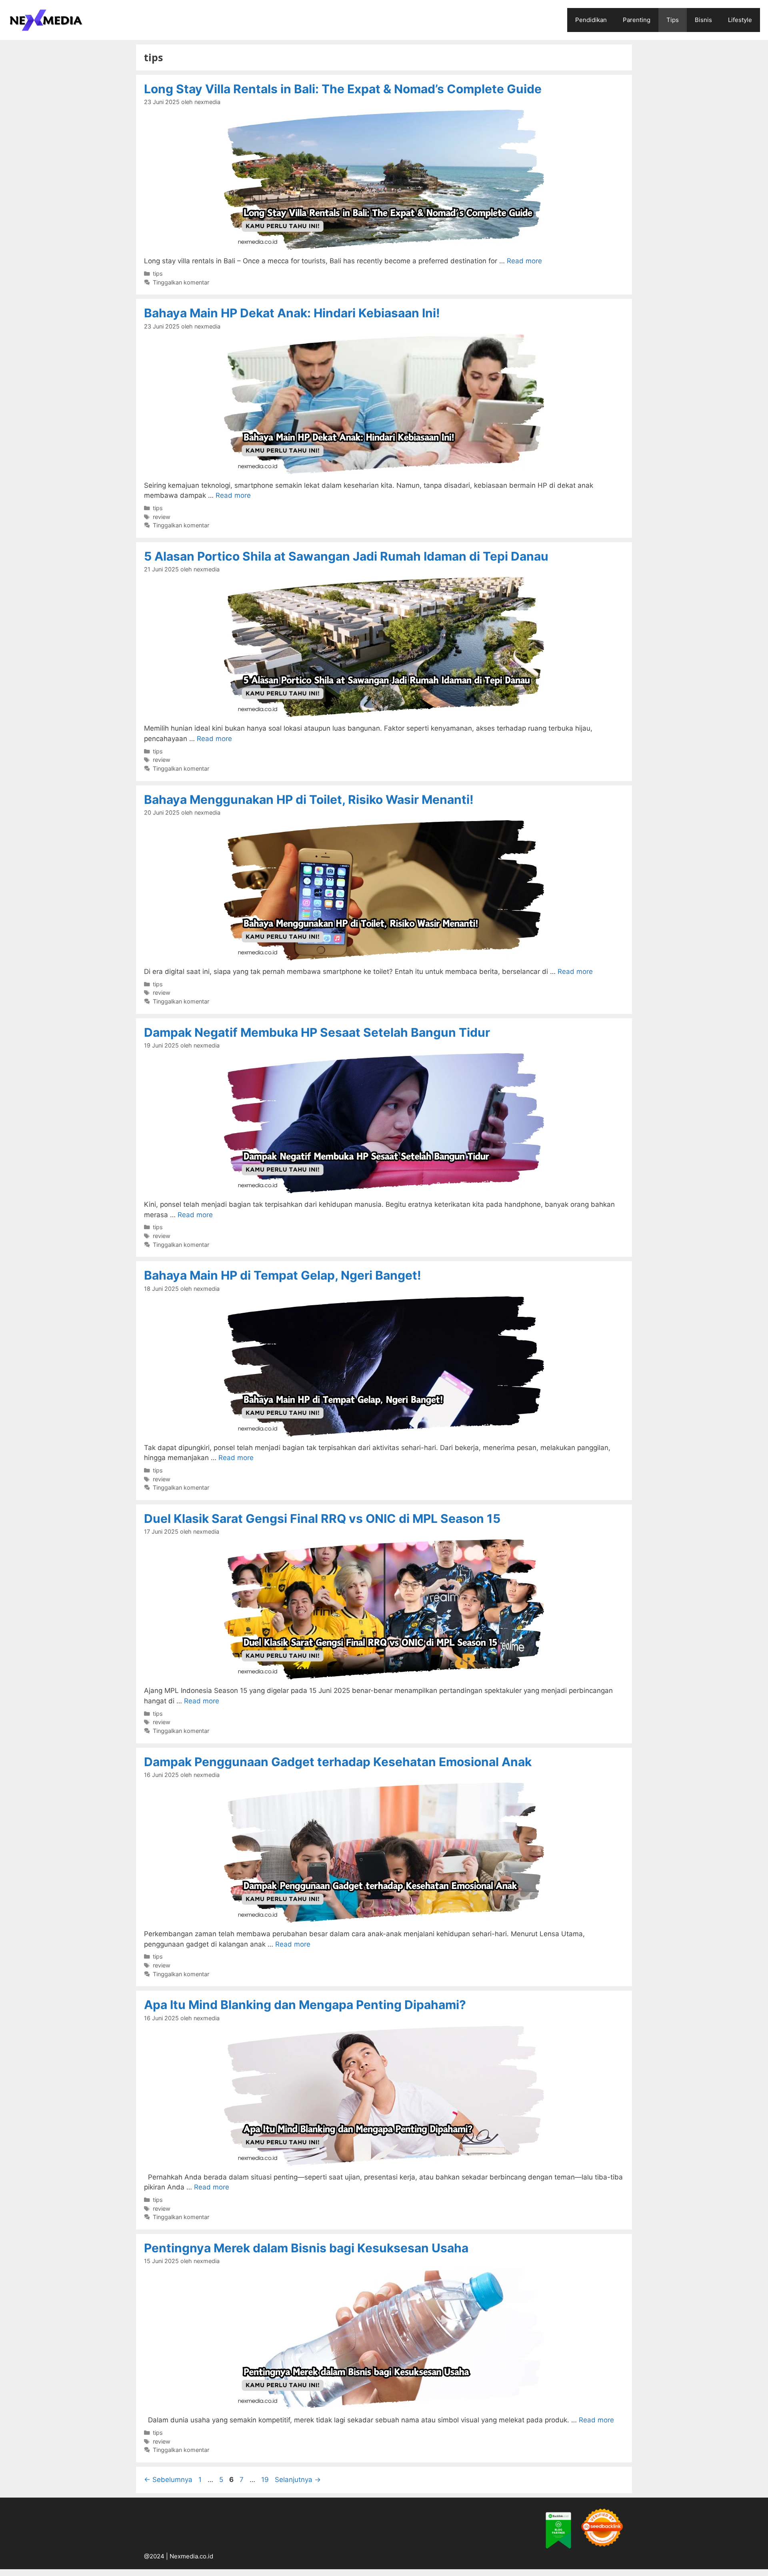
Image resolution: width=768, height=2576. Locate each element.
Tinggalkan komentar (181, 282)
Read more (524, 261)
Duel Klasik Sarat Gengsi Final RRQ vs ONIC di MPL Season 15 (322, 1518)
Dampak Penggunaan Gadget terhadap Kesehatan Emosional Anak (338, 1762)
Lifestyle (740, 20)
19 (266, 2480)
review (162, 517)
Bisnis (703, 20)
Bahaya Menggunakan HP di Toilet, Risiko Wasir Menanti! (309, 799)
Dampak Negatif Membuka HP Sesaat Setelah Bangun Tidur (317, 1032)
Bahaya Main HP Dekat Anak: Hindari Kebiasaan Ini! (292, 313)
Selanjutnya (298, 2480)
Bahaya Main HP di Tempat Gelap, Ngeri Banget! (283, 1275)
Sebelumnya (168, 2480)
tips (158, 273)
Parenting (637, 20)
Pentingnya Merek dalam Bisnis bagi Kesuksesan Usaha (306, 2248)
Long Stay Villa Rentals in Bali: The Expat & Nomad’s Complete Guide (343, 89)
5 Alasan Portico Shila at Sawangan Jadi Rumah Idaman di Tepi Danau (346, 556)
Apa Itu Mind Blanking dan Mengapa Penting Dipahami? (305, 2005)
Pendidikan (591, 20)
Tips (673, 20)
